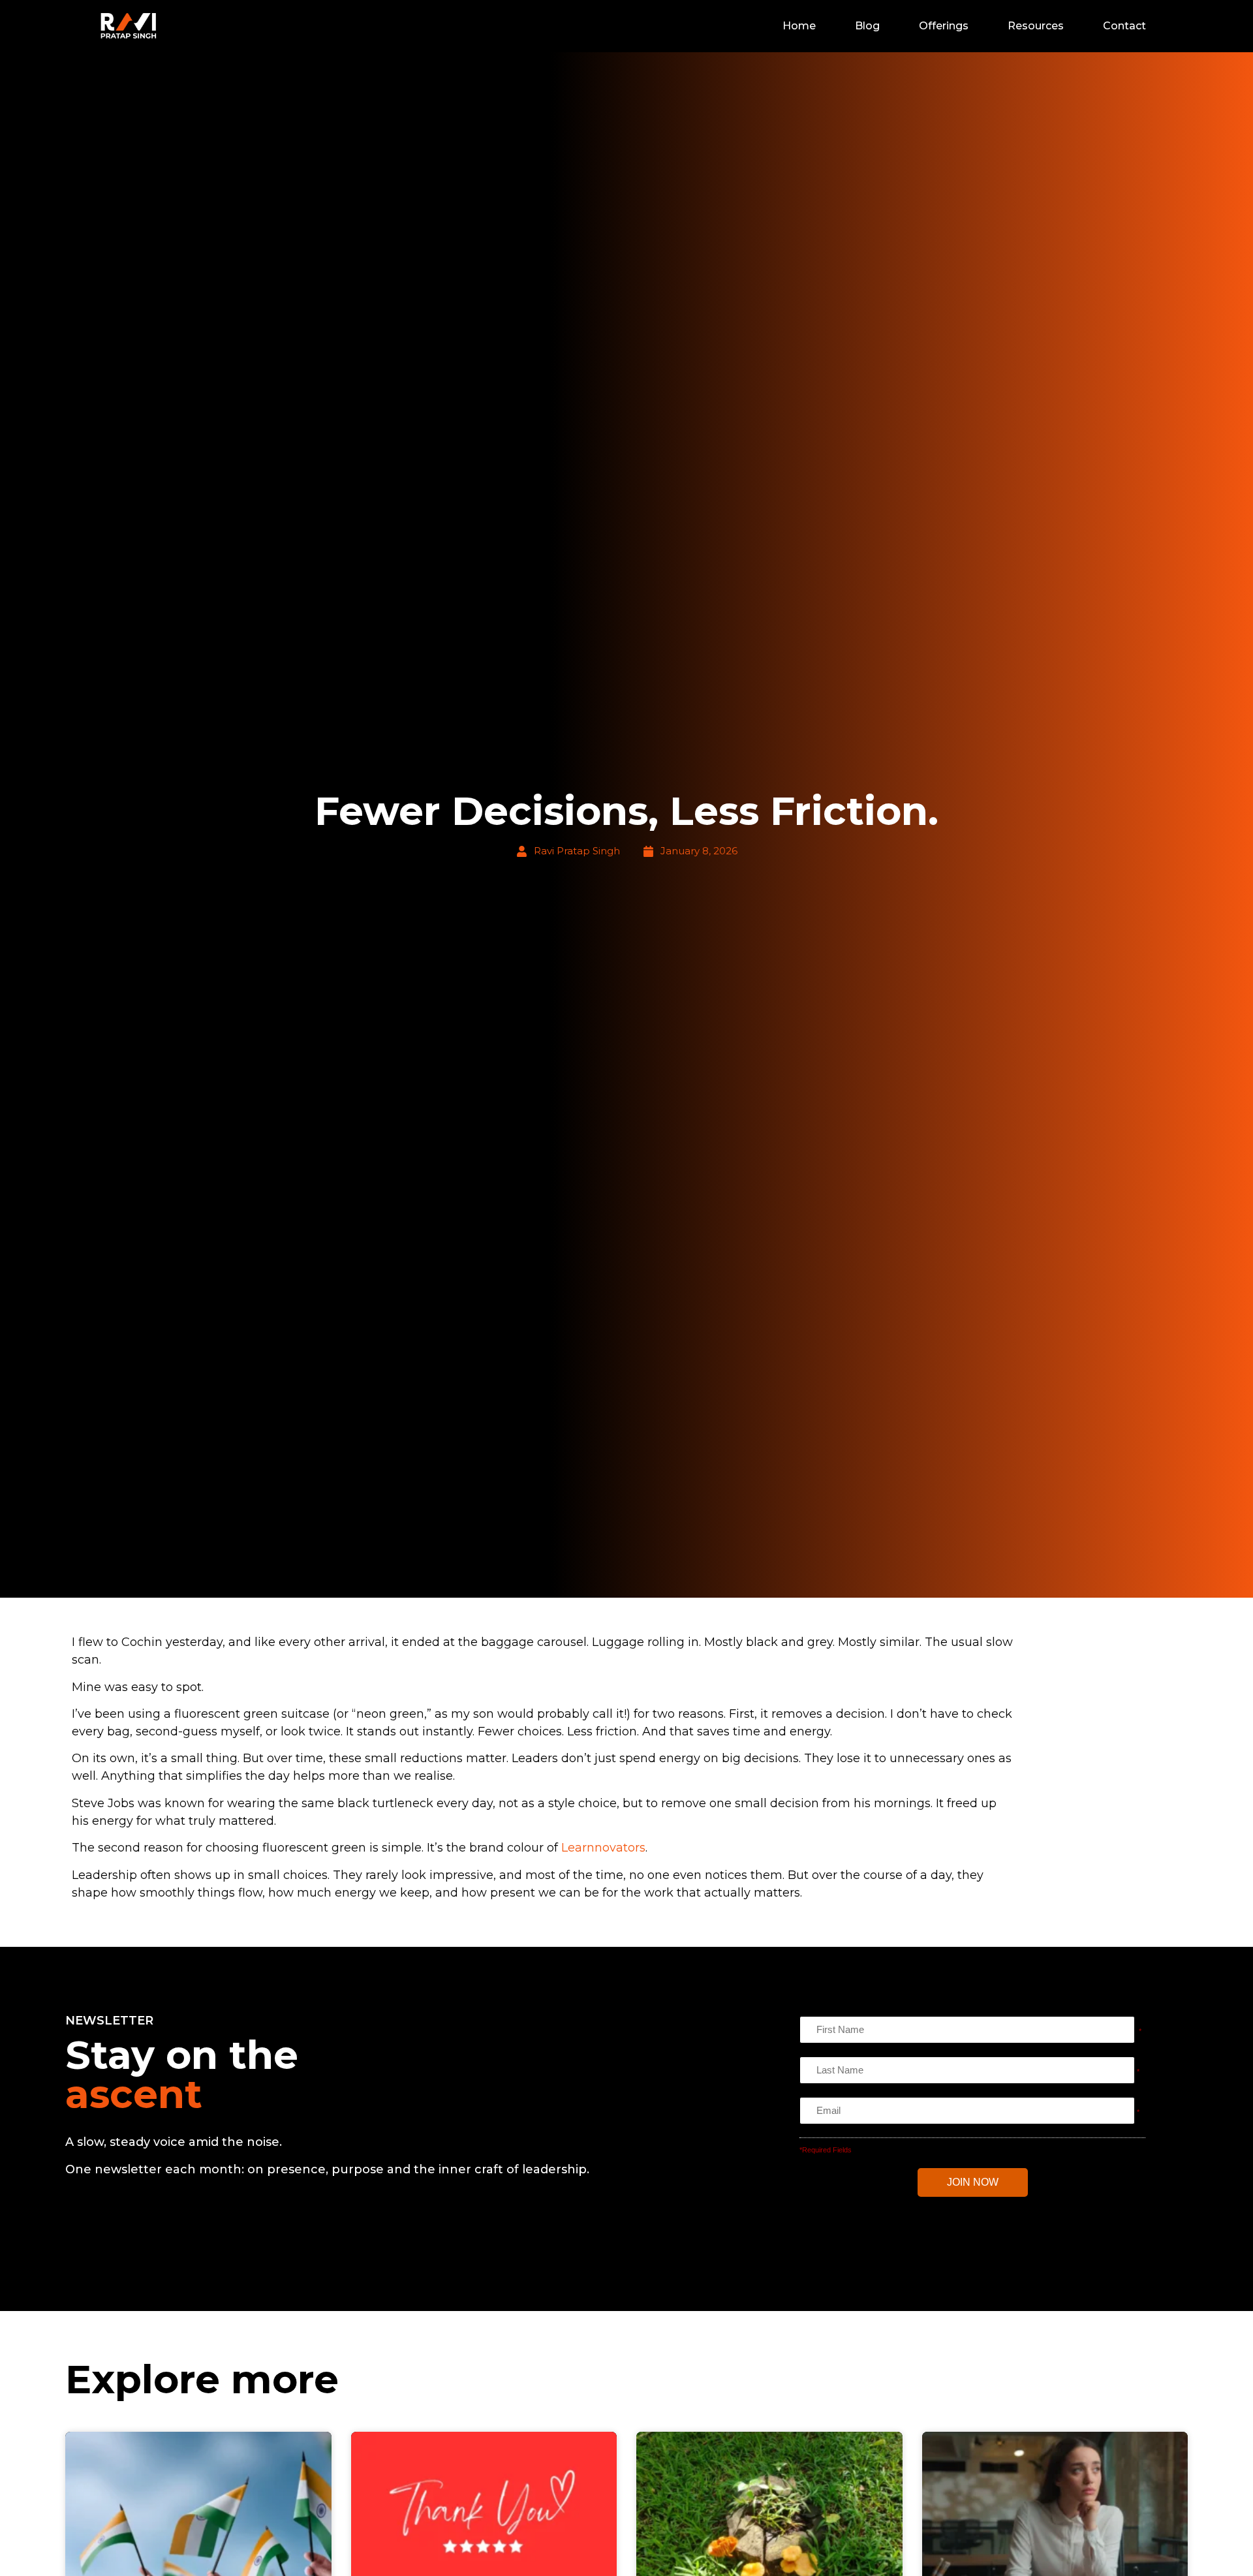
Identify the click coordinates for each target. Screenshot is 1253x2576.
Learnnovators (603, 1848)
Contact (1124, 26)
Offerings (944, 26)
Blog (867, 26)
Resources (1036, 26)
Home (799, 26)
